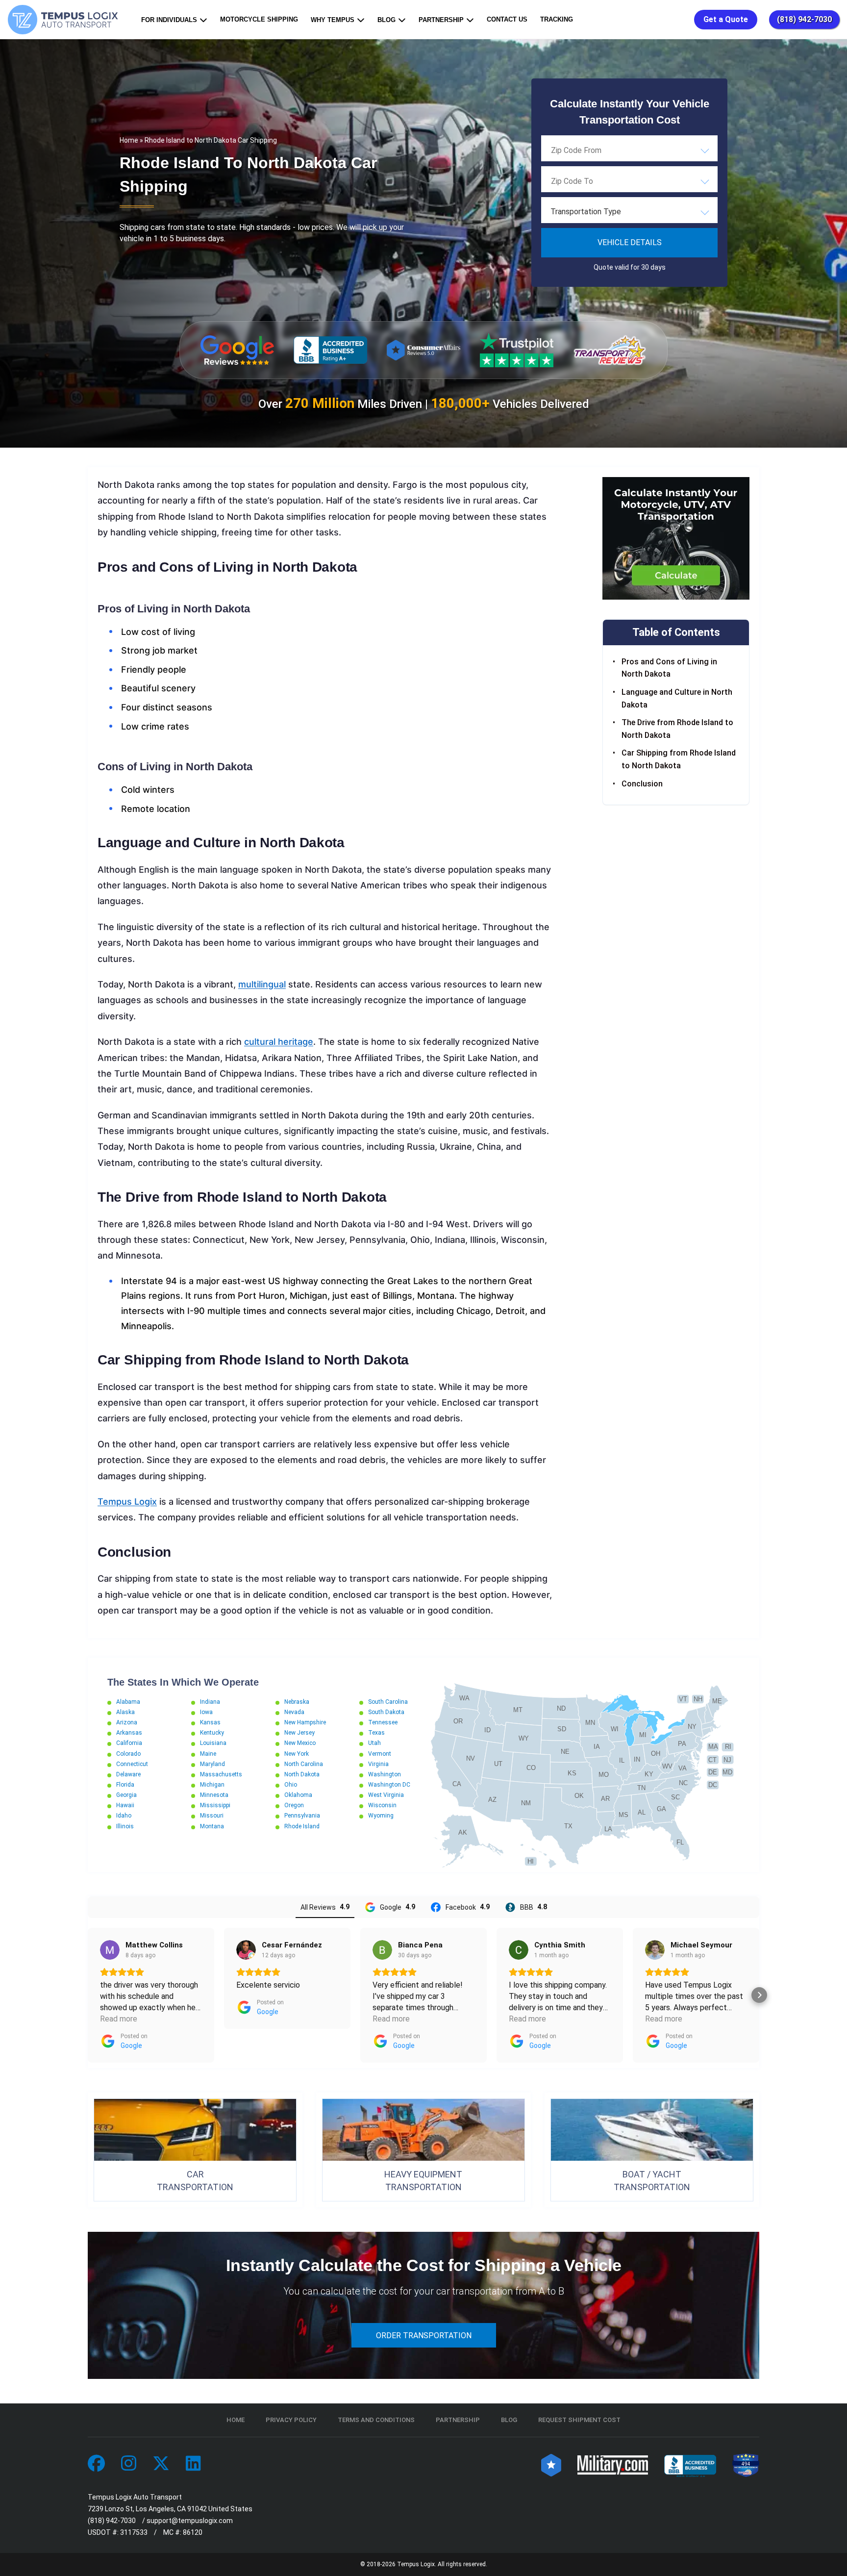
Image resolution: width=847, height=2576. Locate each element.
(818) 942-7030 (804, 19)
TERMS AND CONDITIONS (376, 2420)
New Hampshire (305, 1722)
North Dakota (302, 1774)
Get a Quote (726, 19)
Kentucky (212, 1733)
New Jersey (299, 1733)
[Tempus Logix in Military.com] (613, 2464)
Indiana (210, 1702)
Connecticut (132, 1764)
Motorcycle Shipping (259, 19)
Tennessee (383, 1722)
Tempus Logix (127, 1502)
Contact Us (507, 19)
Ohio (291, 1785)
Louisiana (213, 1743)
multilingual (262, 984)
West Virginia (386, 1795)
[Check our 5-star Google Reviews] (237, 350)
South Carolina (388, 1702)
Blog (386, 20)
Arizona (127, 1722)
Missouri (212, 1816)
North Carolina (304, 1764)
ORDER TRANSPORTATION (424, 2336)
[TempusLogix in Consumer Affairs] (551, 2464)
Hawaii (125, 1805)
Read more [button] (119, 2019)
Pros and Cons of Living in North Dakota (669, 668)
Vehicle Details (630, 242)
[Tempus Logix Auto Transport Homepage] (65, 20)
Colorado (128, 1754)
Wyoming (381, 1816)
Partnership (441, 20)
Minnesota (214, 1795)
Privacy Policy (291, 2420)
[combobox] (629, 150)
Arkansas (129, 1733)
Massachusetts (221, 1774)
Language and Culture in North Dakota (677, 698)
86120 (193, 2532)
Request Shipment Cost (579, 2420)
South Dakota (386, 1712)
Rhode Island (302, 1826)
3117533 (134, 2532)
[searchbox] (600, 150)
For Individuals (169, 20)
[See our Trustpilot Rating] (517, 350)
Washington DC (389, 1785)
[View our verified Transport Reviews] (610, 350)
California (129, 1743)
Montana (212, 1826)
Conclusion (642, 784)
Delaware (128, 1774)
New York (297, 1754)
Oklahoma (298, 1795)
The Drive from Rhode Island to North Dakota (677, 729)
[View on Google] (110, 1950)
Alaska (125, 1712)
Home (129, 140)
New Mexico (300, 1743)
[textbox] (629, 212)
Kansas (210, 1722)
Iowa (206, 1712)
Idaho (124, 1816)
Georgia (126, 1795)
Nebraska (297, 1702)
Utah (374, 1743)
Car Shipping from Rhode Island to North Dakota (679, 759)
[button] (88, 1995)
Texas (376, 1733)
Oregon (294, 1805)
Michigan (212, 1785)
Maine (208, 1754)
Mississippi (215, 1805)
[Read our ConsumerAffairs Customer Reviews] (423, 350)
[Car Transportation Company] (96, 2464)
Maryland (212, 1764)
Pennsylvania (302, 1816)
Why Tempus (333, 20)
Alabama (128, 1702)
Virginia (378, 1764)
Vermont (380, 1754)
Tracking (557, 19)
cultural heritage (279, 1042)
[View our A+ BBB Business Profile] (330, 350)
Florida (125, 1785)
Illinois (125, 1826)
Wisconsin (382, 1805)
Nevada (294, 1712)
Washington (385, 1774)
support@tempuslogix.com (190, 2521)
